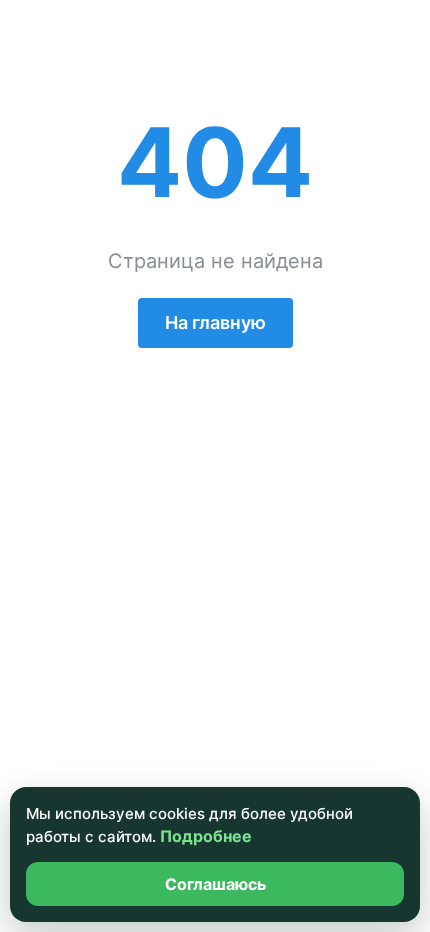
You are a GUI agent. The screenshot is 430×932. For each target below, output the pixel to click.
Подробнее (206, 836)
